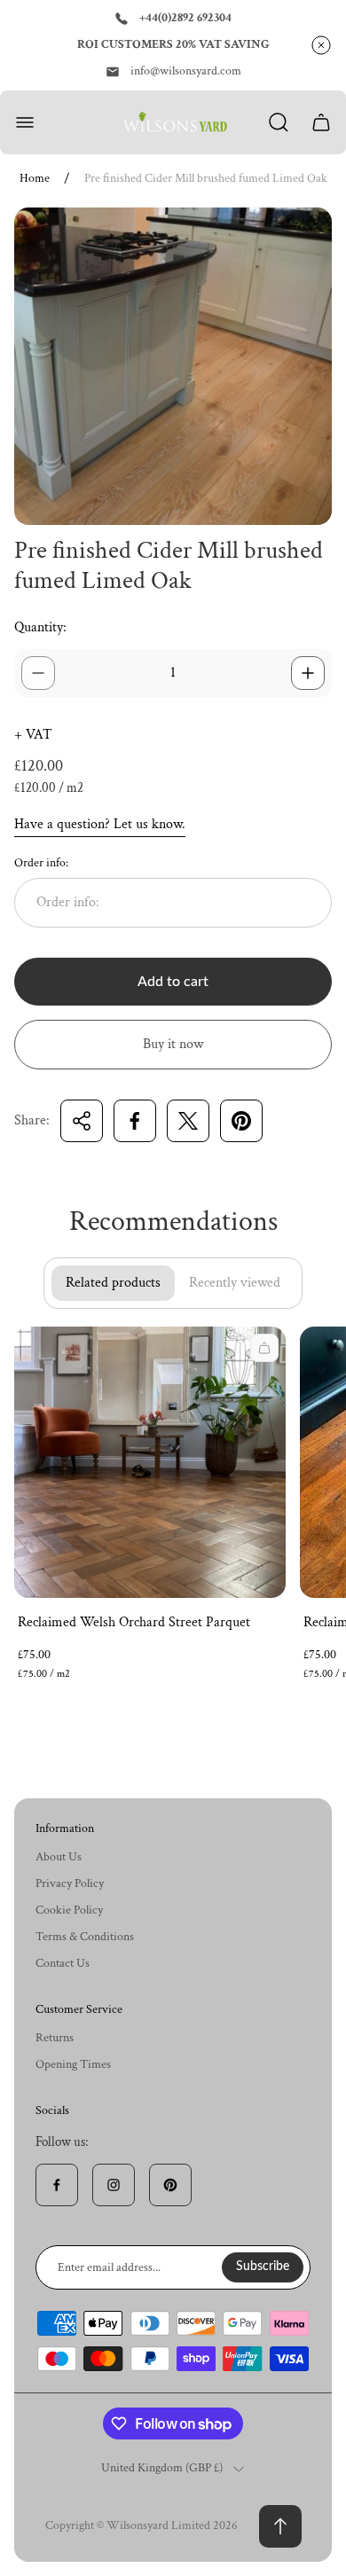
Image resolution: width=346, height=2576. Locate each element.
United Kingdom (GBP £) (162, 2468)
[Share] (82, 1121)
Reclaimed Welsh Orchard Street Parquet (134, 1622)
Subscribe (263, 2267)
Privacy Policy (70, 1883)
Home (35, 179)
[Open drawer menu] (25, 122)
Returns (55, 2038)
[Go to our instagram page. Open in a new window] (114, 2185)
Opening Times (73, 2064)
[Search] (279, 122)
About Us (59, 1857)
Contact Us (63, 1963)
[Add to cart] (264, 1348)
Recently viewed (235, 1283)
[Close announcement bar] (321, 45)
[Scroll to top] (280, 2526)
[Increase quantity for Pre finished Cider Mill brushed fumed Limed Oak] (308, 673)
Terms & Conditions (85, 1937)
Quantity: (40, 627)
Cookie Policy (69, 1910)
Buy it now (173, 1044)
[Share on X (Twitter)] (188, 1121)
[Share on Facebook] (135, 1121)
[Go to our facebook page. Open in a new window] (57, 2185)
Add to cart (173, 982)
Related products (113, 1283)
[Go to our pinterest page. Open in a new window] (170, 2185)
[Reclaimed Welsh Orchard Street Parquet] (150, 1462)
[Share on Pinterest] (241, 1121)
